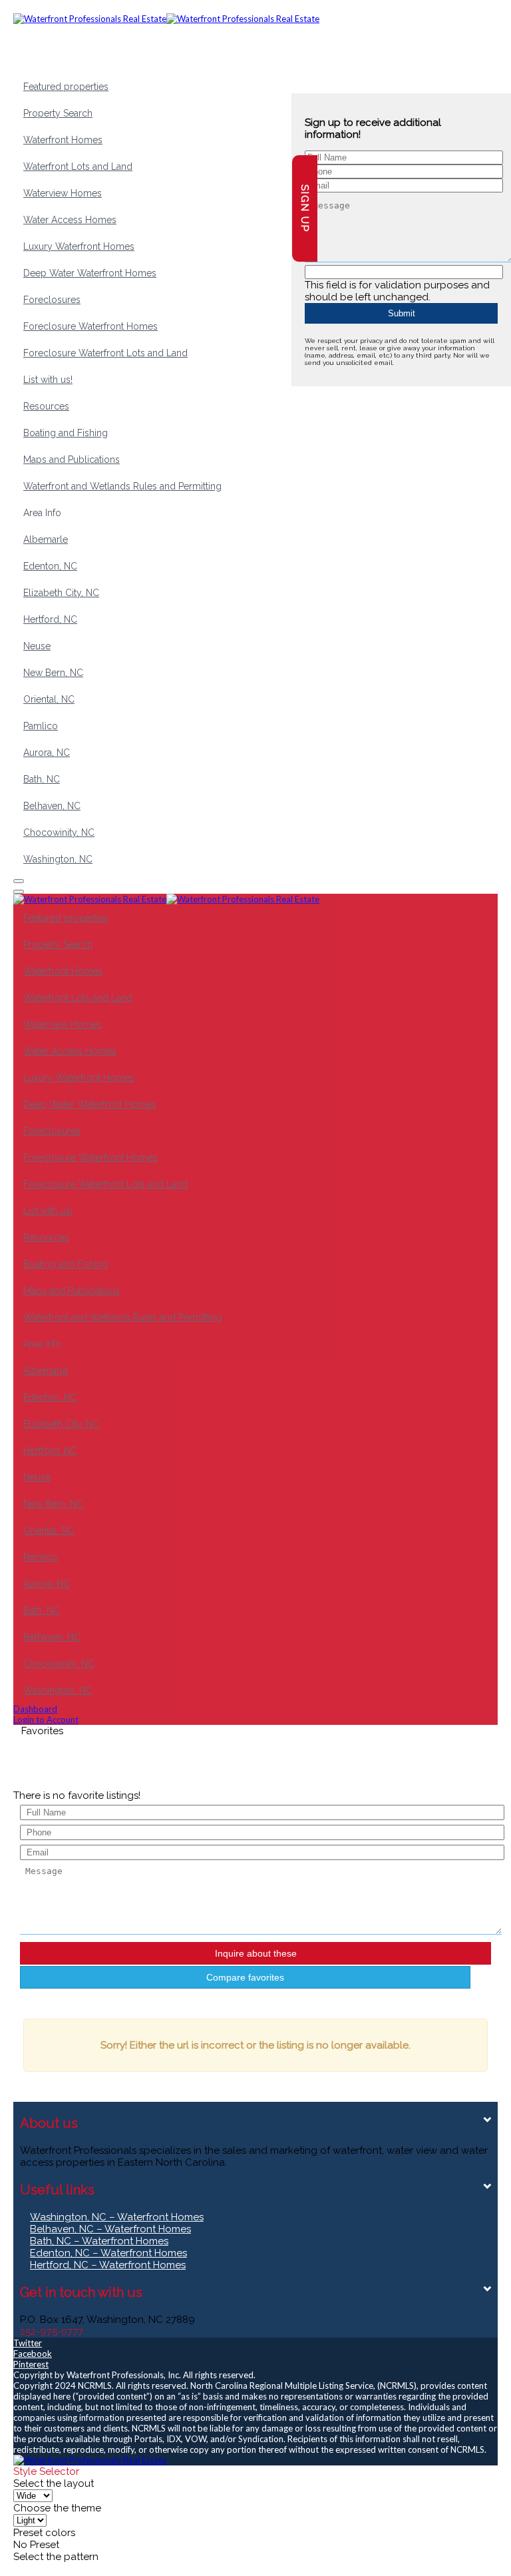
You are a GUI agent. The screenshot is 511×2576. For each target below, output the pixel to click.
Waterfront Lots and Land (78, 166)
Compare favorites (245, 1977)
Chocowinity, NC (59, 832)
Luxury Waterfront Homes (79, 246)
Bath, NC (42, 779)
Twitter (28, 2343)
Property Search (58, 113)
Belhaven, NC (52, 806)
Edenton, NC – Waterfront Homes (108, 2253)
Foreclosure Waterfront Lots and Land (105, 353)
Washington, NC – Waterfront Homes (117, 2217)
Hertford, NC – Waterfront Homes (108, 2265)
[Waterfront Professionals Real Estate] (90, 2460)
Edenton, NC (50, 566)
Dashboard (35, 1709)
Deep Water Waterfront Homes (90, 273)
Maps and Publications (72, 460)
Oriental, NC (49, 699)
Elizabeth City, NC (61, 593)
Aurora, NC (47, 753)
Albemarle (46, 539)
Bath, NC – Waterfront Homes (99, 2241)
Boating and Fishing (66, 433)
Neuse (37, 646)
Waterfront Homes (63, 140)
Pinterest (31, 2364)
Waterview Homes (63, 193)
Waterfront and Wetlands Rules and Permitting (122, 486)
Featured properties (66, 87)
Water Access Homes (70, 220)
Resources (46, 406)
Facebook (33, 2354)
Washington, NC (58, 859)
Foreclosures (52, 300)
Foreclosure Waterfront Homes (90, 326)
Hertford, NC (50, 619)
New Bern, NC (53, 673)
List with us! (48, 380)
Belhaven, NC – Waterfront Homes (110, 2229)
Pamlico (41, 726)
